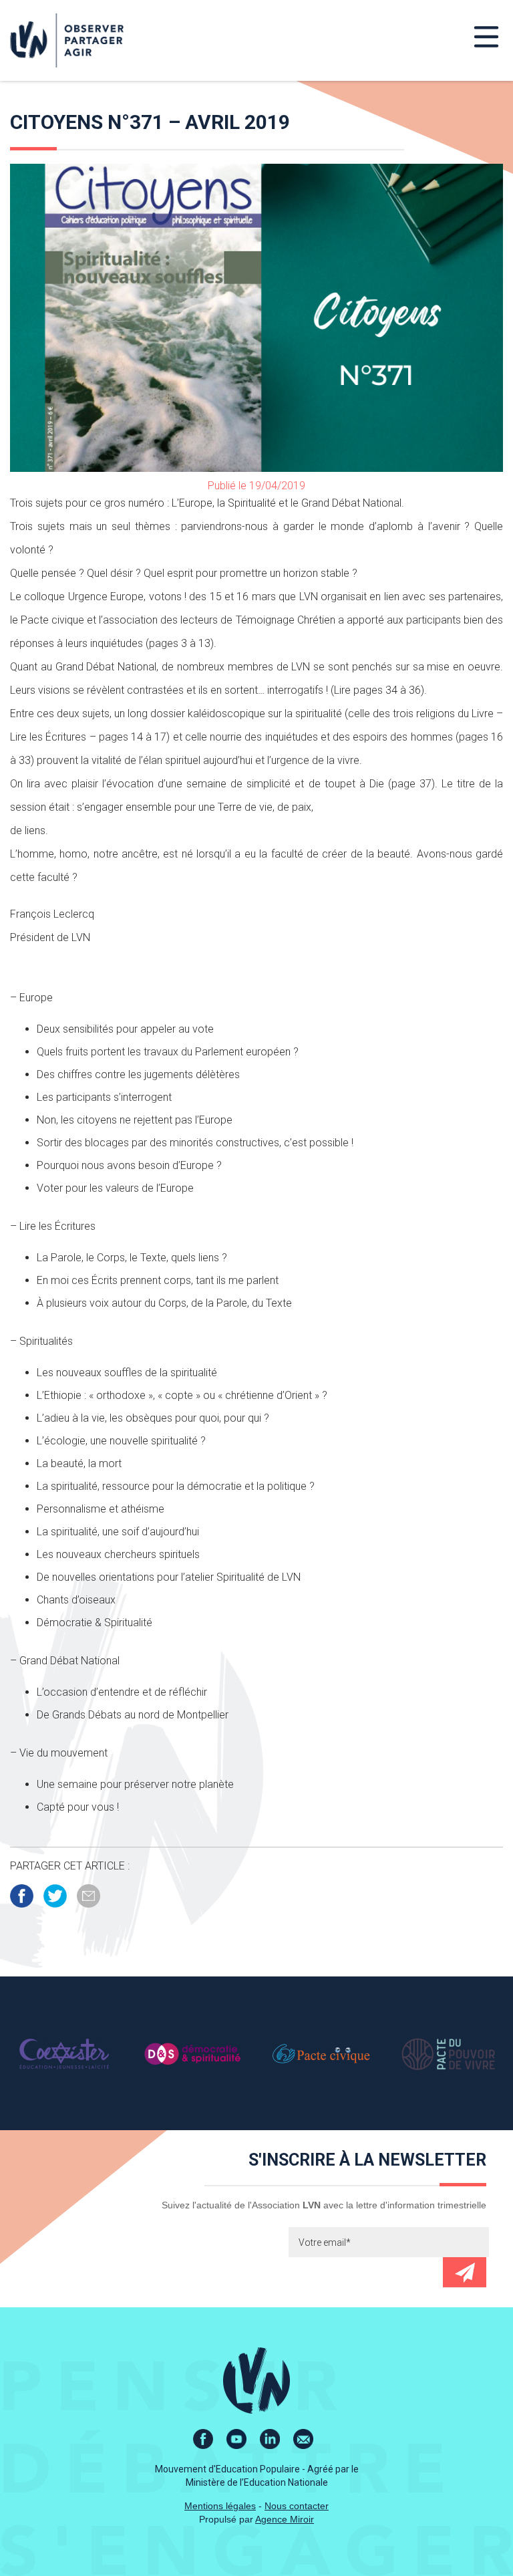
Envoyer (465, 2272)
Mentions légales (220, 2506)
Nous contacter (297, 2506)
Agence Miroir (285, 2519)
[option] (64, 2053)
